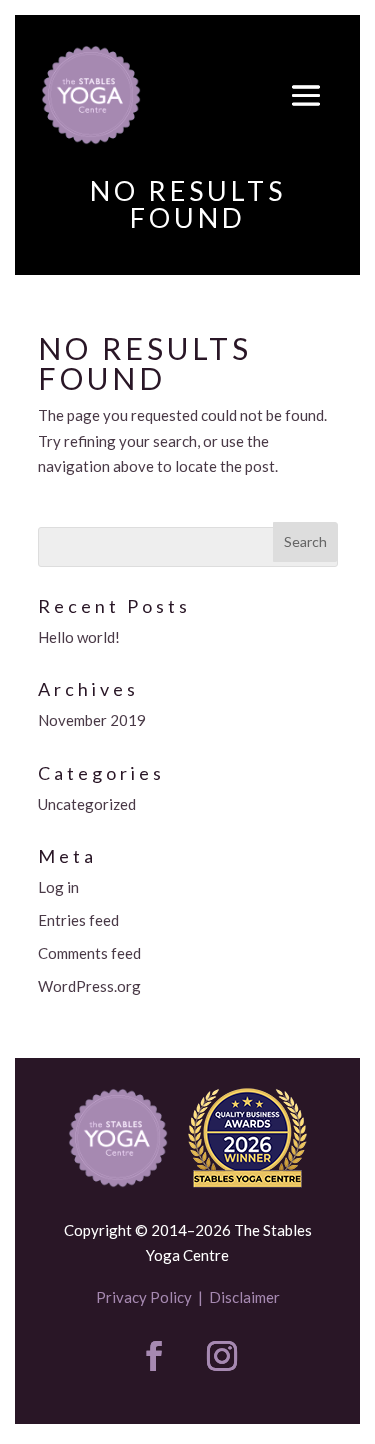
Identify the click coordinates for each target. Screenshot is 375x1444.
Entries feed (78, 920)
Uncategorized (87, 804)
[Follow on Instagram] (222, 1356)
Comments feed (89, 953)
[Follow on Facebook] (154, 1356)
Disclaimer (244, 1297)
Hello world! (79, 637)
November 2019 (92, 720)
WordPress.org (89, 986)
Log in (58, 887)
